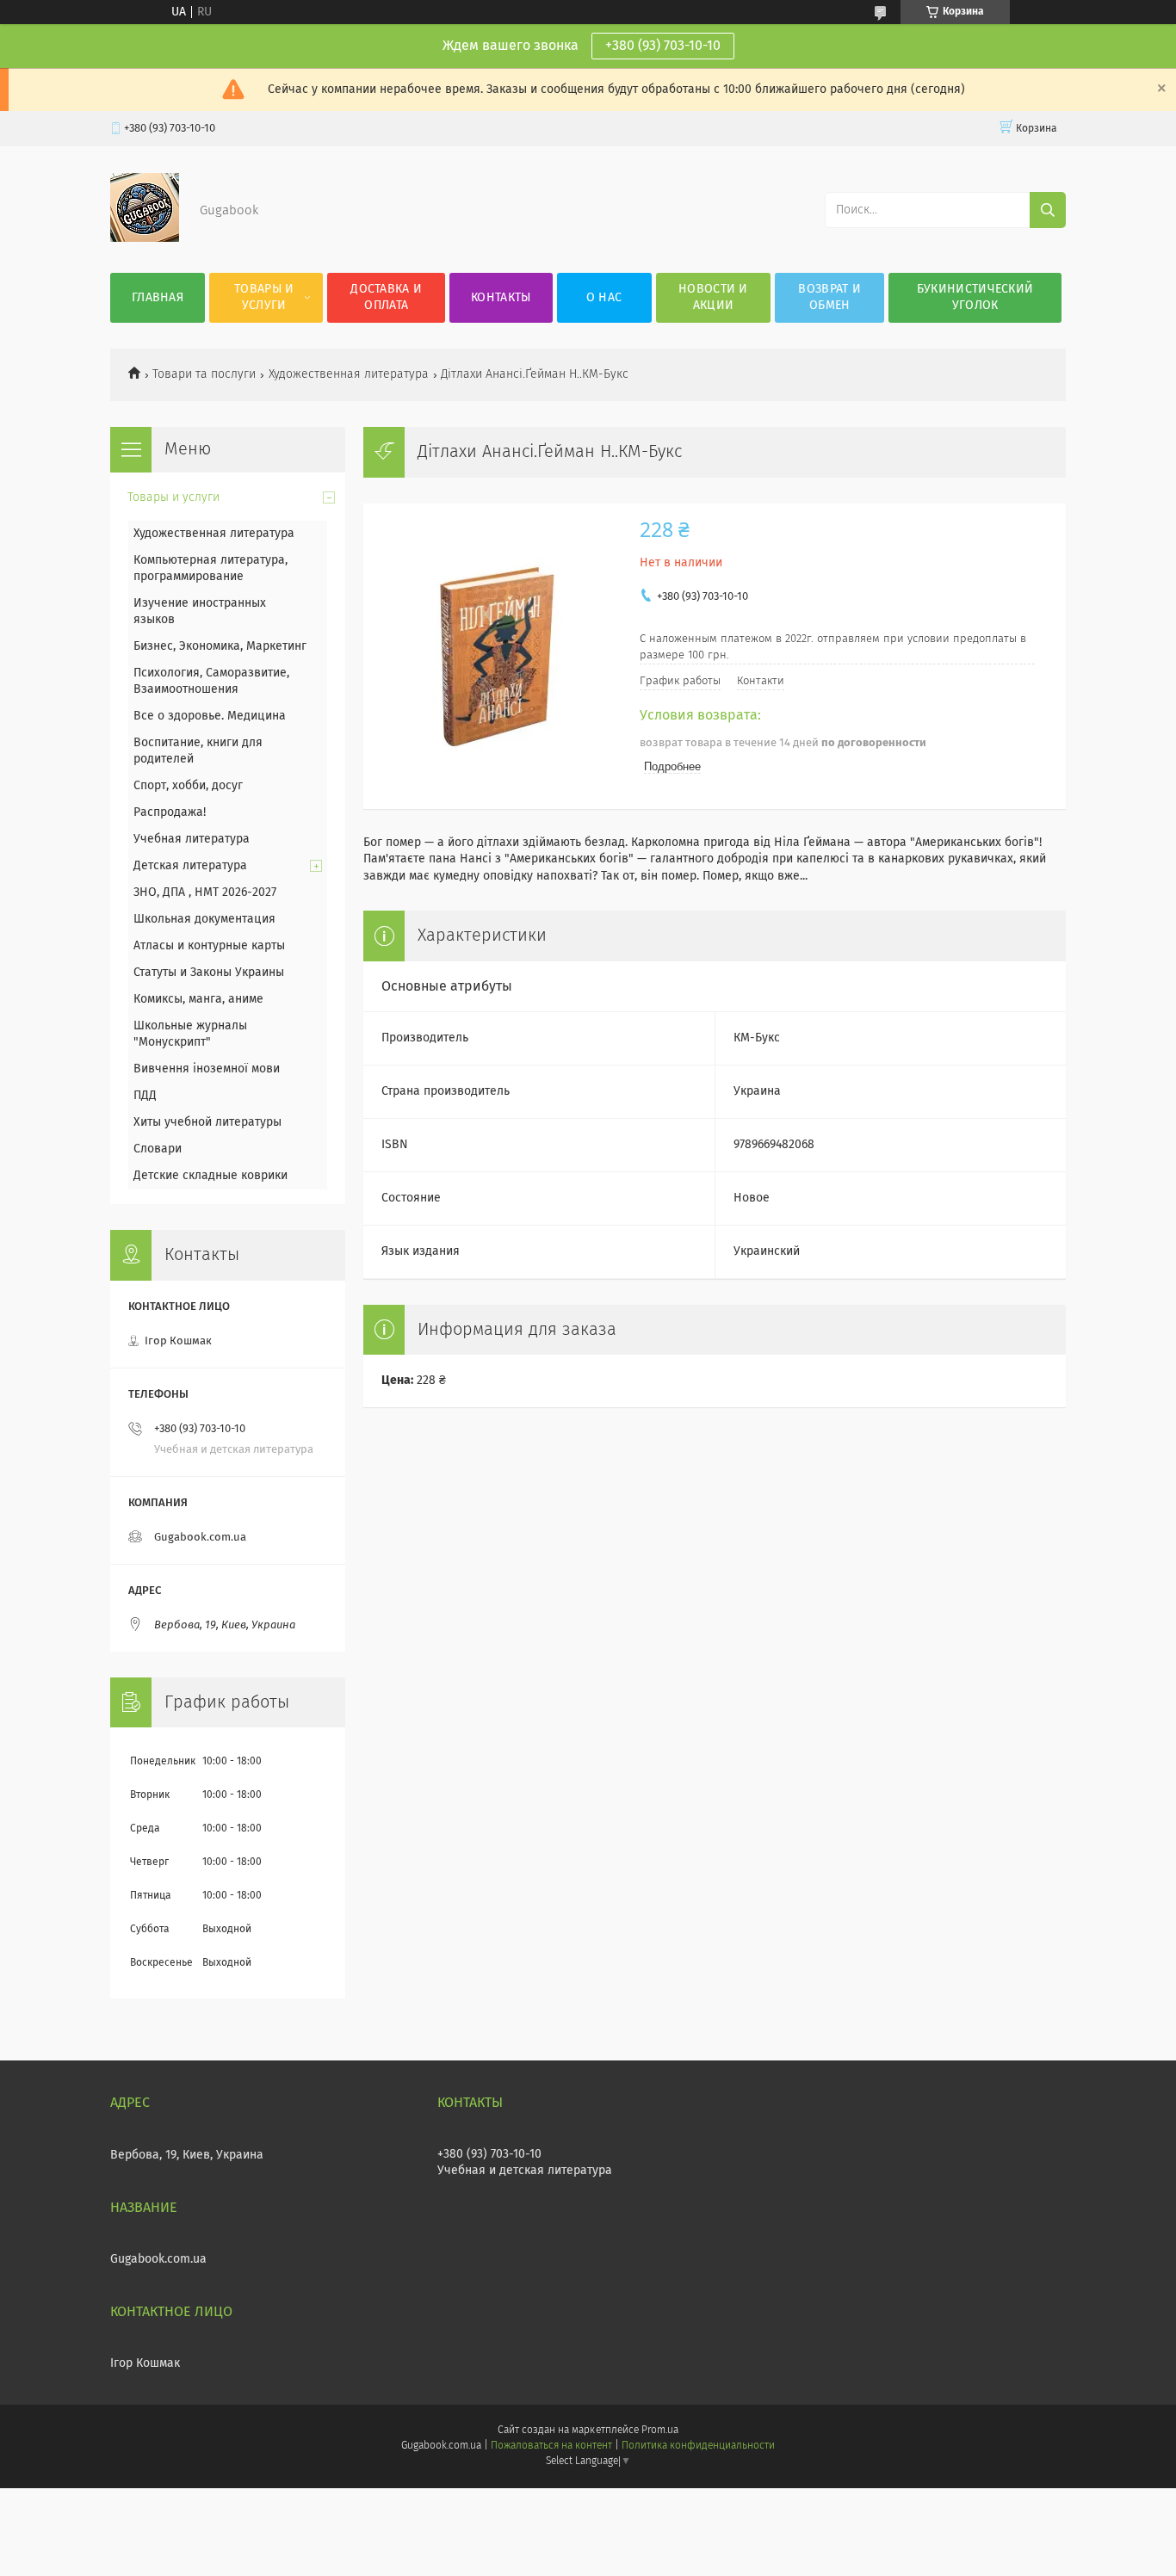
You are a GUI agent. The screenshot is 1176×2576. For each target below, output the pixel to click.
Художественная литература (349, 374)
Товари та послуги (204, 374)
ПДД (145, 1096)
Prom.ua (660, 2431)
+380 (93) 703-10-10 (663, 46)
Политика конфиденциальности (698, 2446)
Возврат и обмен (829, 297)
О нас (604, 298)
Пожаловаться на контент (551, 2446)
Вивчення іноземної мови (207, 1069)
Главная (158, 298)
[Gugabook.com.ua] (145, 238)
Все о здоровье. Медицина (210, 716)
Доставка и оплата (386, 297)
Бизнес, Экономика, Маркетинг (220, 646)
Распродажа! (170, 812)
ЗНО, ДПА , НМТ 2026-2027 (205, 893)
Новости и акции (713, 297)
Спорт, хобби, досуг (188, 786)
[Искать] (1048, 210)
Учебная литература (192, 839)
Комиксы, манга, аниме (198, 999)
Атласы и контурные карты (209, 946)
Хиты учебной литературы (207, 1122)
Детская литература (190, 866)
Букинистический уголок (975, 297)
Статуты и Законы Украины (209, 973)
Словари (158, 1149)
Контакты (501, 298)
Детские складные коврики (210, 1176)
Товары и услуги (264, 297)
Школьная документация (204, 919)
